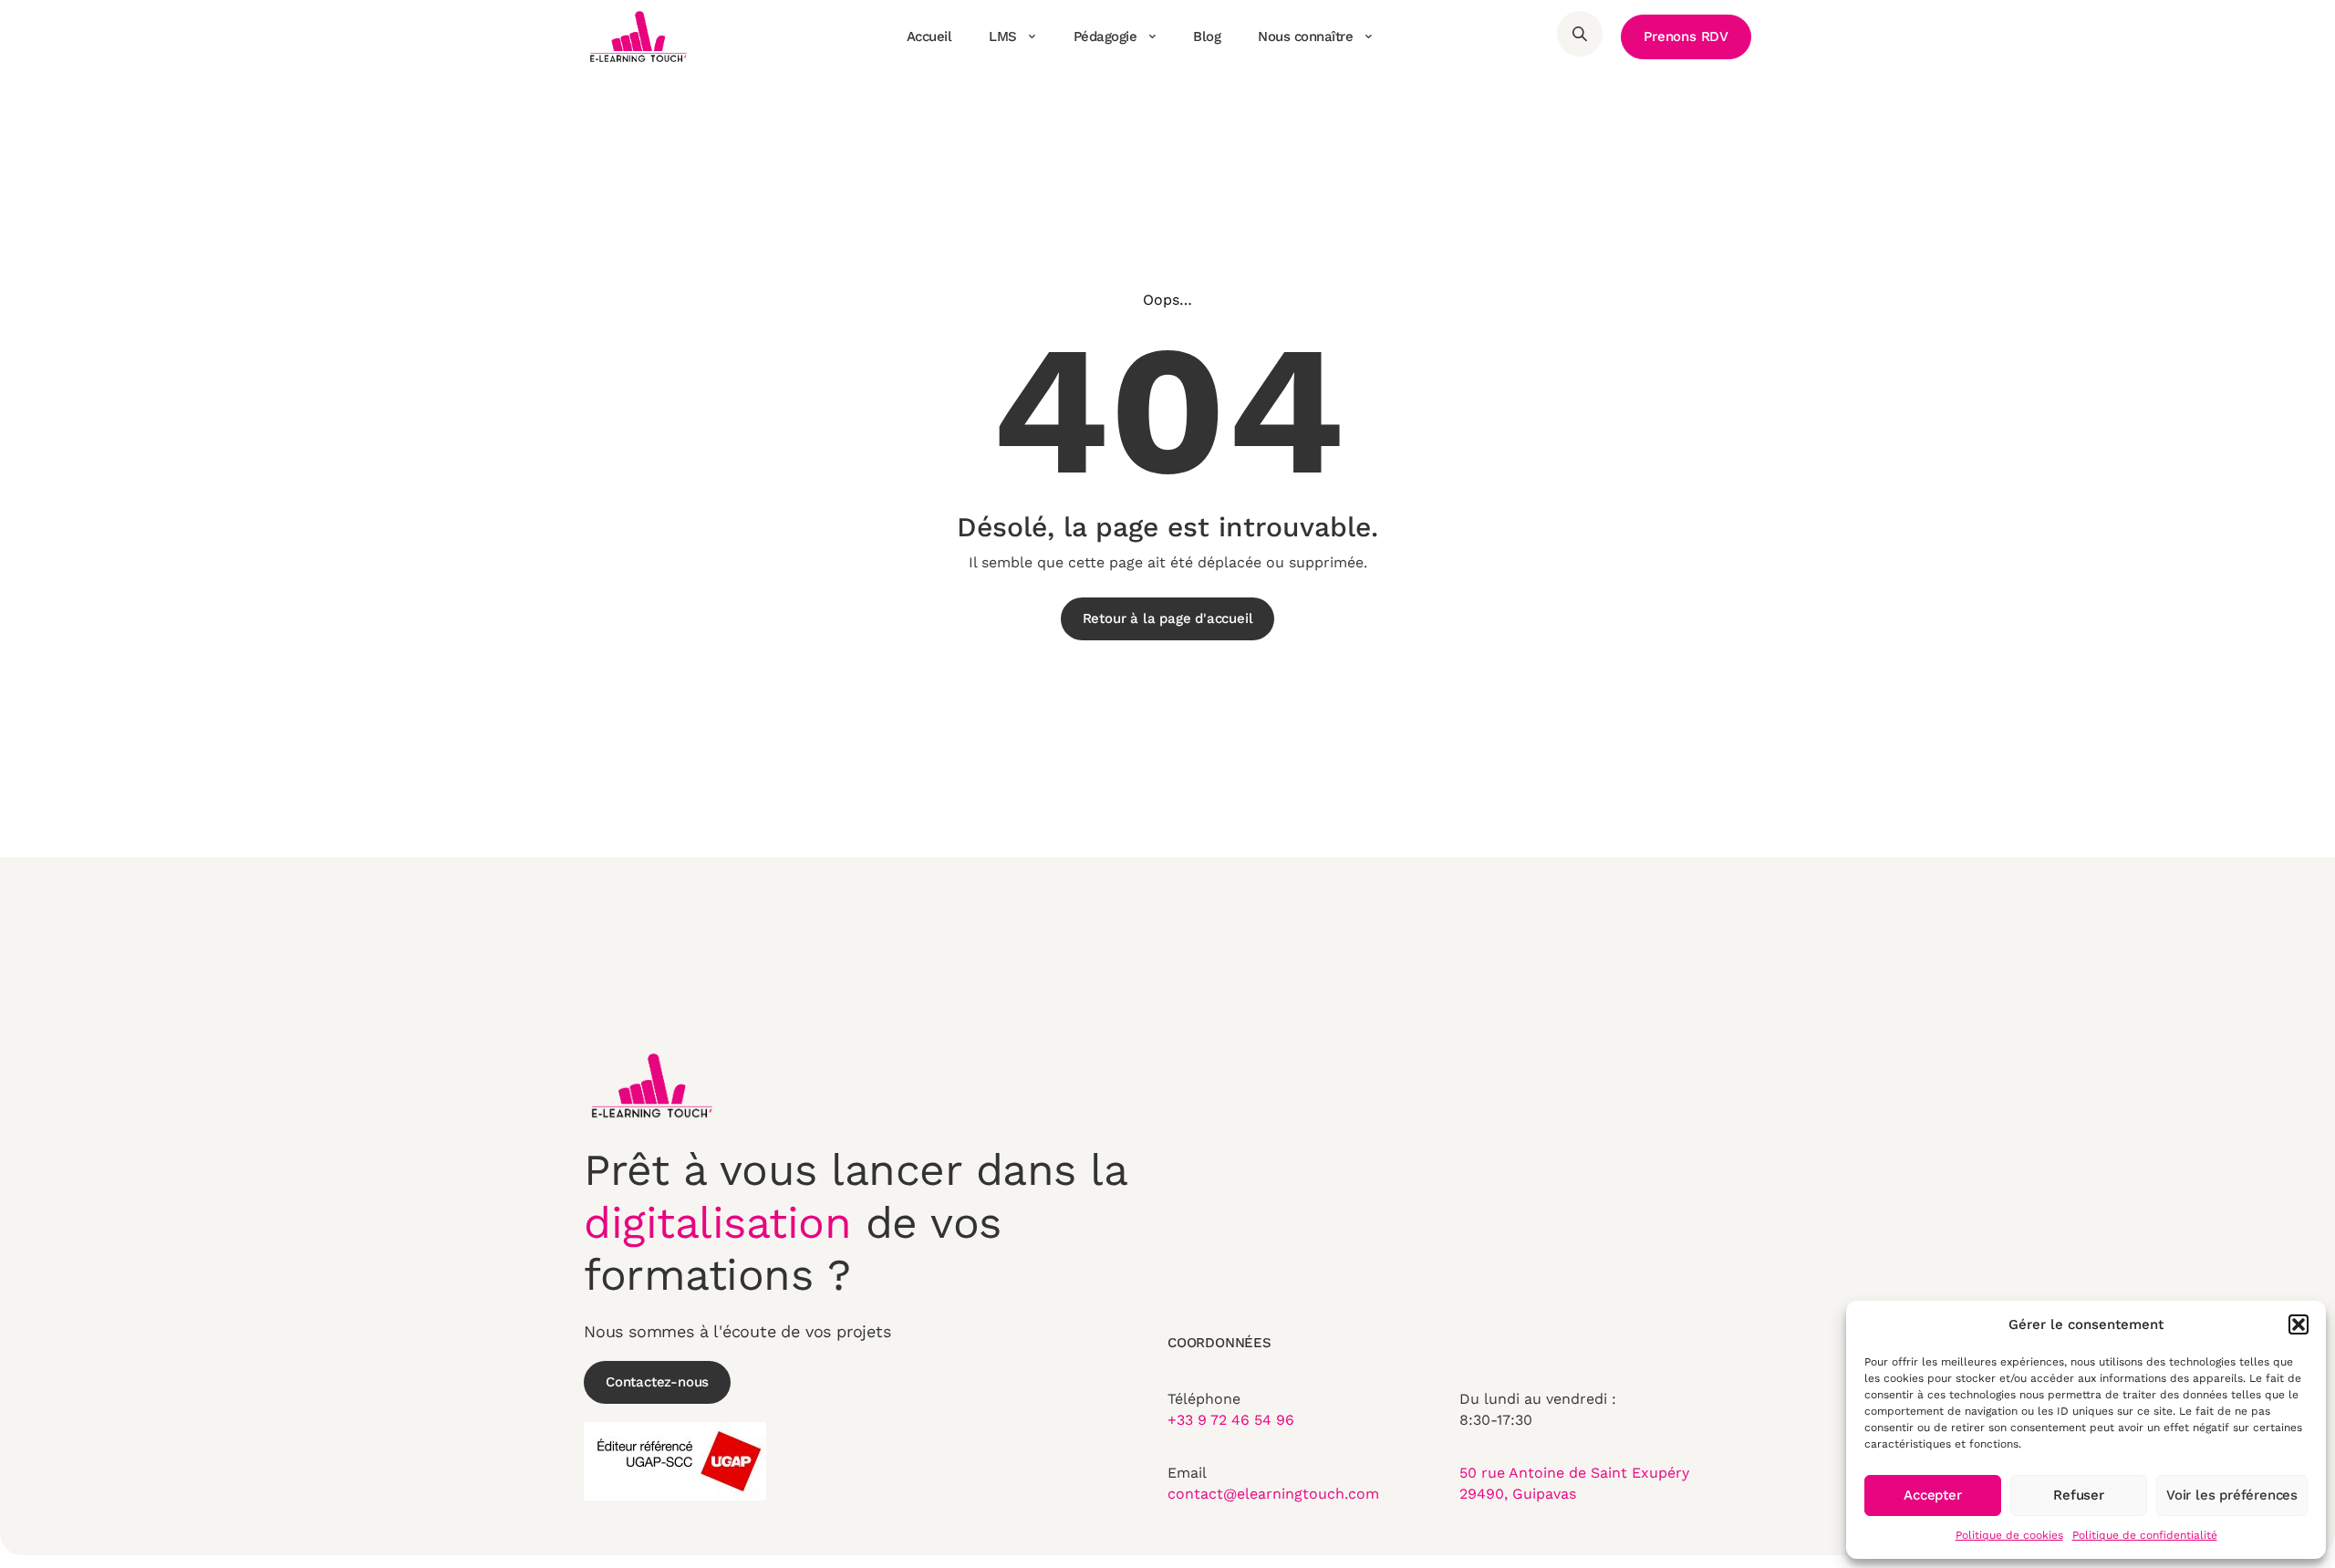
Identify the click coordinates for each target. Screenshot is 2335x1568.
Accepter (1932, 1495)
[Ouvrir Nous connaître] (1368, 36)
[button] (2299, 1324)
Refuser (2079, 1495)
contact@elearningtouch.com (1273, 1494)
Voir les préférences (2232, 1495)
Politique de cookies (2009, 1535)
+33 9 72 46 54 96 (1231, 1420)
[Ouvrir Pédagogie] (1152, 36)
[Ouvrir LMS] (1033, 36)
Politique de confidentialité (2145, 1535)
